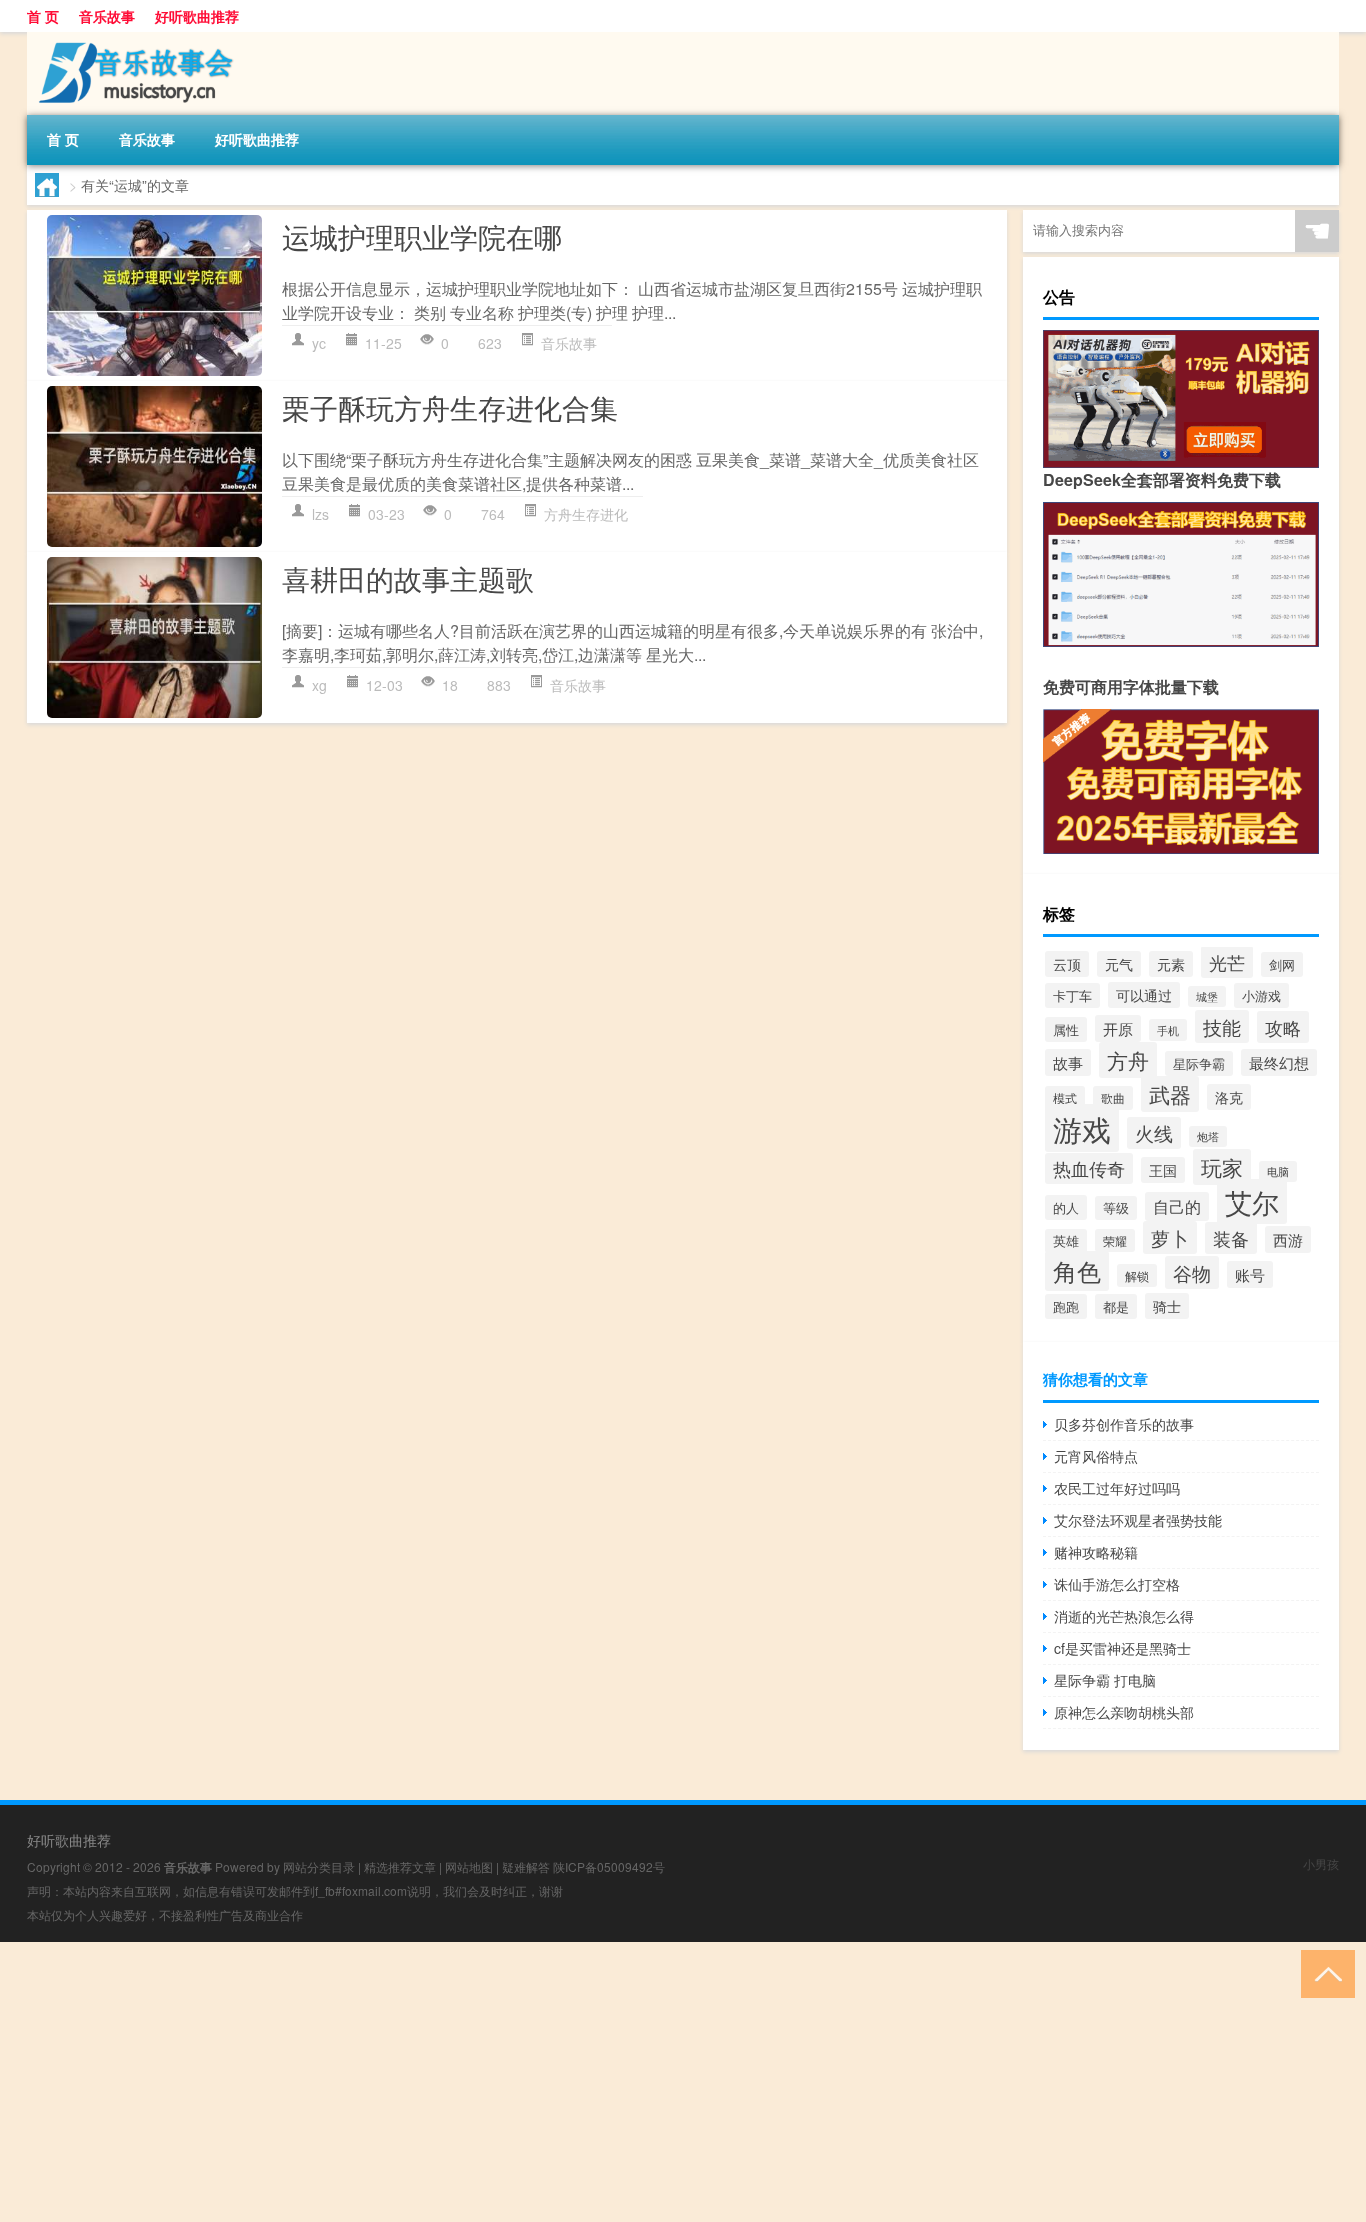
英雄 (1066, 1241)
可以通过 (1144, 995)
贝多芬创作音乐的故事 (1124, 1424)
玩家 (1222, 1167)
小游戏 (1261, 995)
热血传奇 (1089, 1168)
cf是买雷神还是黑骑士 (1122, 1648)
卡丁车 (1072, 995)
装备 (1231, 1238)
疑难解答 (526, 1866)
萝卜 (1170, 1237)
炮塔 (1208, 1136)
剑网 (1282, 964)
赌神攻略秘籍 (1096, 1552)
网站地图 (469, 1866)
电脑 (1278, 1171)
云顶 (1067, 964)
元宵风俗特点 (1096, 1456)
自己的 (1177, 1206)
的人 (1066, 1207)
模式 (1065, 1097)
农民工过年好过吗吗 (1117, 1488)
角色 (1077, 1271)
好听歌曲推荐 (197, 16)
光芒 (1227, 962)
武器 (1170, 1094)
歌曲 (1113, 1098)
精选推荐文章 (400, 1866)
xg (319, 685)
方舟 (1128, 1060)
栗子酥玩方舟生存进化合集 (450, 407)
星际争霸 (1199, 1063)
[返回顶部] (1323, 1972)
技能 (1222, 1026)
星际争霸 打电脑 (1105, 1680)
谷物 (1192, 1272)
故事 (1068, 1062)
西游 (1288, 1239)
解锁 (1137, 1275)
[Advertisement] (600, 2082)
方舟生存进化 (586, 514)
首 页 (43, 16)
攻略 (1283, 1027)
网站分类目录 (319, 1866)
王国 (1163, 1170)
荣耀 (1115, 1240)
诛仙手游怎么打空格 (1117, 1584)
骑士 (1167, 1306)
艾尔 (1252, 1201)
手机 (1168, 1030)
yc (319, 343)
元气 (1119, 964)
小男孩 (1321, 1863)
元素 (1171, 964)
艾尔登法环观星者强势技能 (1138, 1520)
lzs (320, 514)
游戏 (1082, 1128)
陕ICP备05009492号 (609, 1866)
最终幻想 (1279, 1062)
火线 (1154, 1133)
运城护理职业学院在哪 (422, 236)
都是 (1116, 1306)
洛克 (1229, 1097)
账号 (1250, 1274)
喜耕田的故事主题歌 (408, 578)
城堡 (1207, 996)
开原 (1118, 1028)
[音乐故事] (132, 39)
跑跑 (1066, 1306)
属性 (1066, 1029)
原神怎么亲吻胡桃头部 (1124, 1712)
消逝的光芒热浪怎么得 (1124, 1616)
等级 (1116, 1208)
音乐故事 (107, 16)
